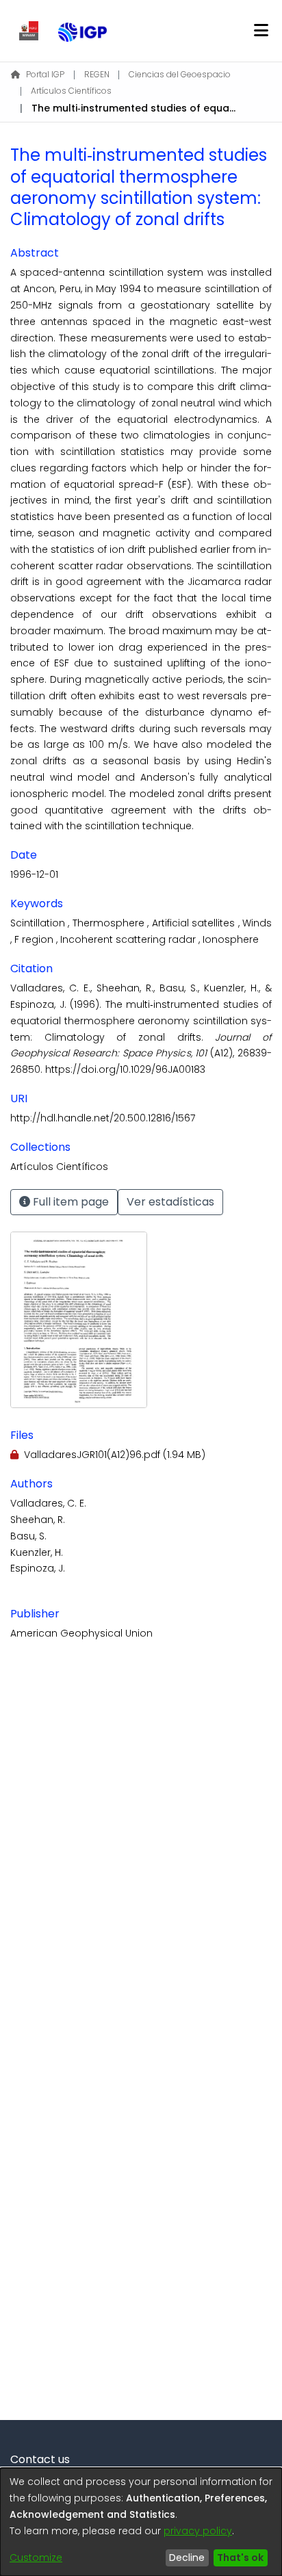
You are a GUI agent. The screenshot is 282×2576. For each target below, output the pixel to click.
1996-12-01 (34, 874)
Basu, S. (28, 1536)
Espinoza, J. (38, 1568)
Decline (187, 2558)
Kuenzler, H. (37, 1552)
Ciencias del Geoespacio (180, 74)
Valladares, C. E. (48, 1503)
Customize (36, 2558)
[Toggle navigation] (261, 31)
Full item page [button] (69, 1202)
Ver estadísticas (170, 1202)
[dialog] (141, 2522)
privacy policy (198, 2531)
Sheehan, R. (38, 1520)
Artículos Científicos (71, 91)
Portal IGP (45, 74)
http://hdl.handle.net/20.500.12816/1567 (103, 1118)
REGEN (97, 74)
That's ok (240, 2558)
